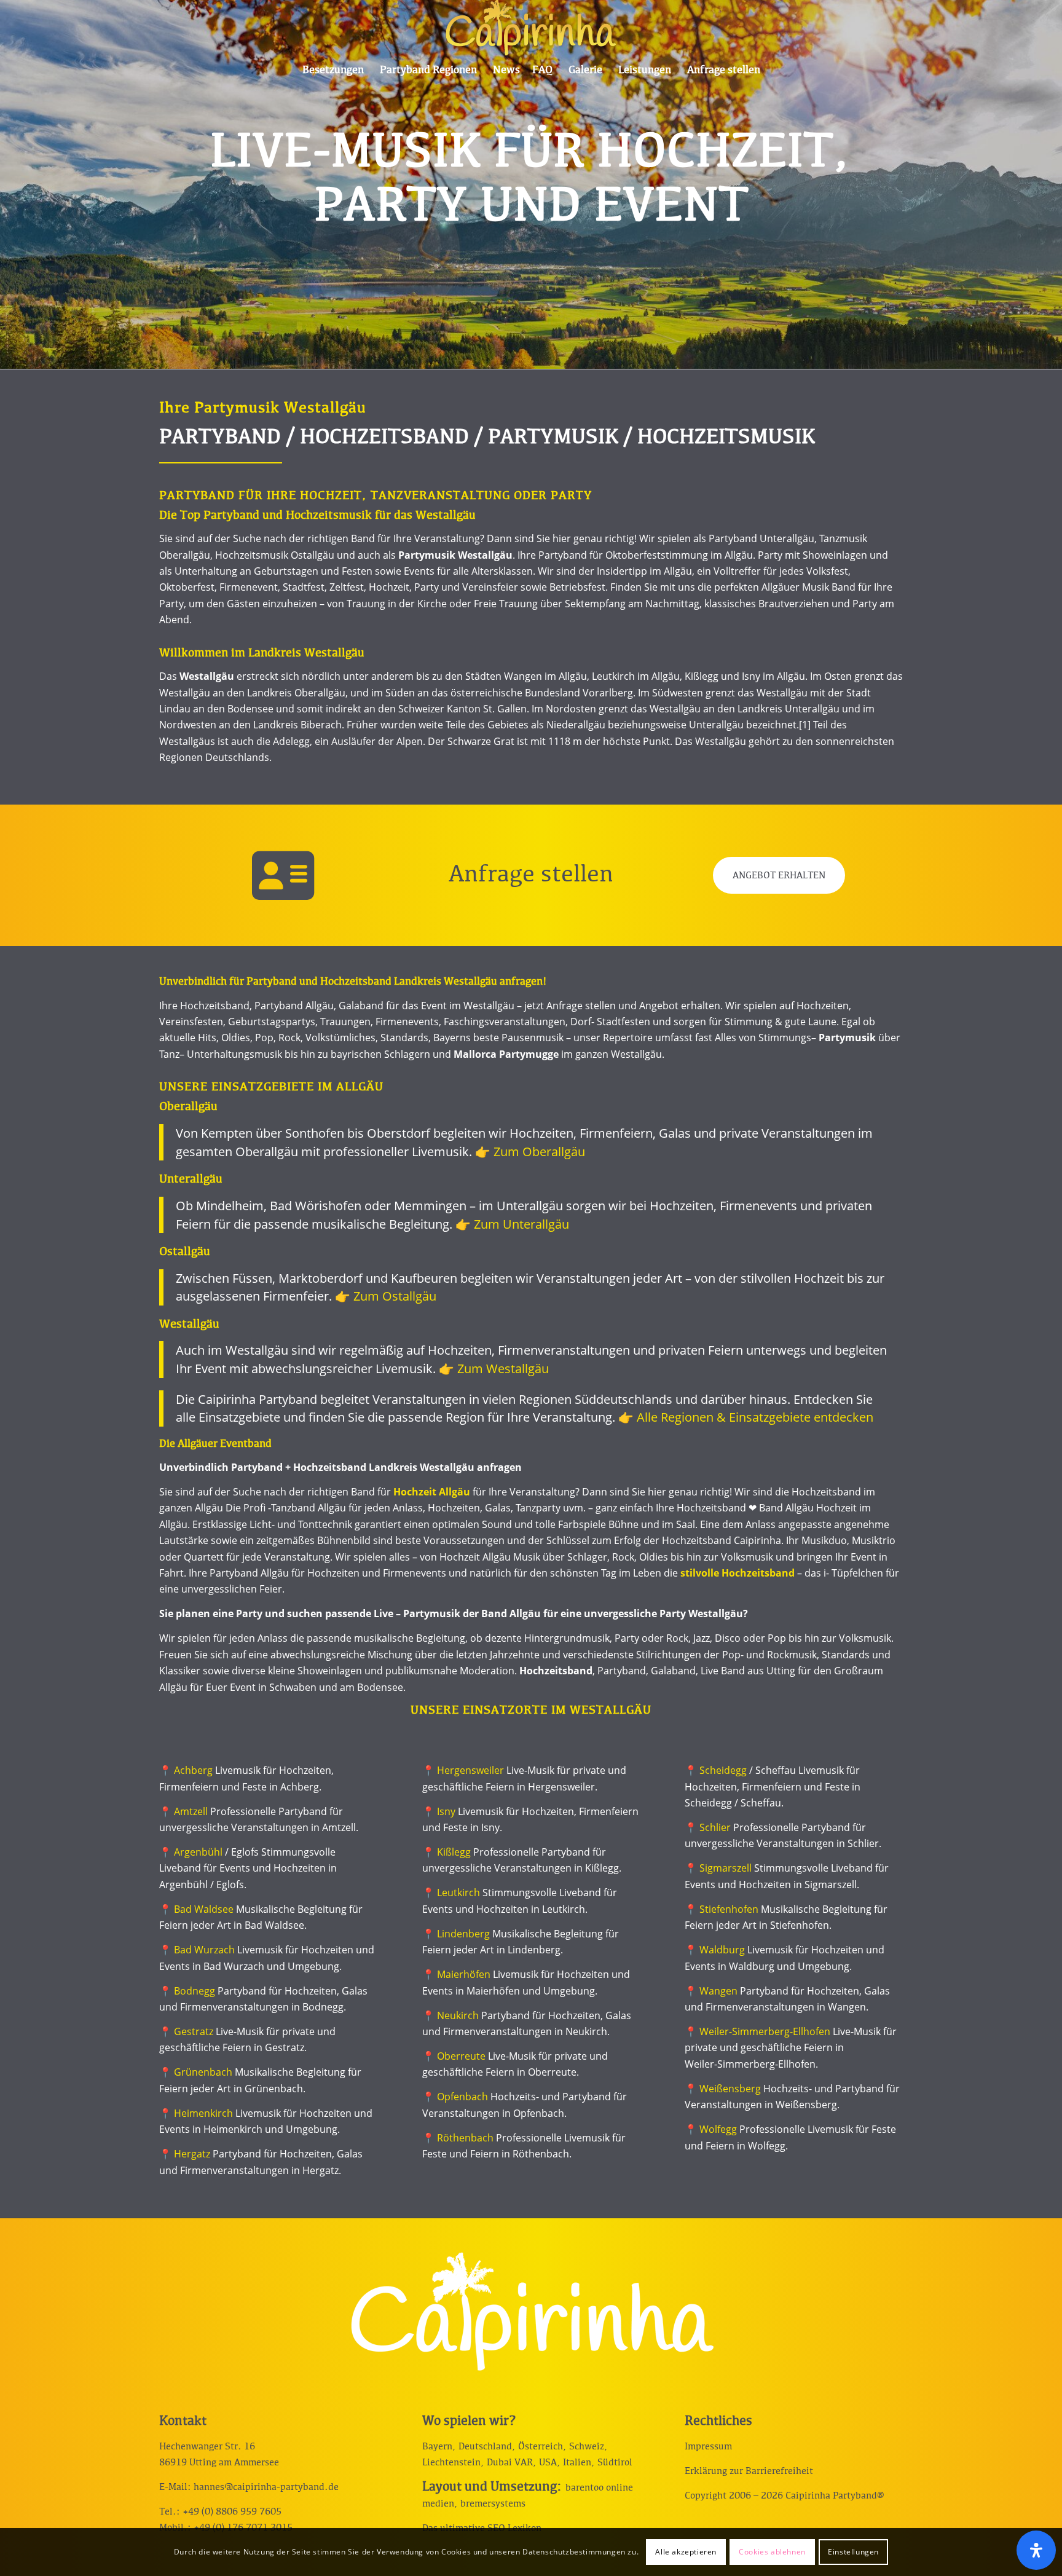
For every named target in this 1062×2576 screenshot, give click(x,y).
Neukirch (458, 2015)
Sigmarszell (726, 1868)
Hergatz (192, 2154)
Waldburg (722, 1950)
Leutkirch (458, 1893)
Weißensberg (730, 2089)
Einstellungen (853, 2552)
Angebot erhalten (779, 876)
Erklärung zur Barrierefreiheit (749, 2471)
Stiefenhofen (729, 1909)
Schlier (715, 1827)
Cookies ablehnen (772, 2552)
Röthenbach (465, 2138)
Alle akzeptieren (686, 2552)
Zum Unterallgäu (521, 1224)
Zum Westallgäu (503, 1369)
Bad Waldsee (204, 1909)
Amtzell (191, 1811)
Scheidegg (723, 1770)
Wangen (718, 1991)
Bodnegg (195, 1991)
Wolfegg (718, 2129)
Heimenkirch (203, 2113)
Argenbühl (198, 1852)
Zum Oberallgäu (539, 1152)
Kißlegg (454, 1852)
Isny (446, 1811)
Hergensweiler (470, 1770)
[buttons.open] (1036, 2550)
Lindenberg (463, 1934)
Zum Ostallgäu (395, 1296)
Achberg (193, 1770)
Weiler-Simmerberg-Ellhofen (765, 2031)
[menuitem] (333, 71)
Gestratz (194, 2031)
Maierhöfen (464, 1974)
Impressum (708, 2446)
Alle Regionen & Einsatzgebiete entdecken (755, 1417)
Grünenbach (203, 2072)
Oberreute (461, 2056)
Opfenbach (462, 2097)
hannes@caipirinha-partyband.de (266, 2487)
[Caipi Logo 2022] (531, 28)
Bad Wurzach (204, 1950)
